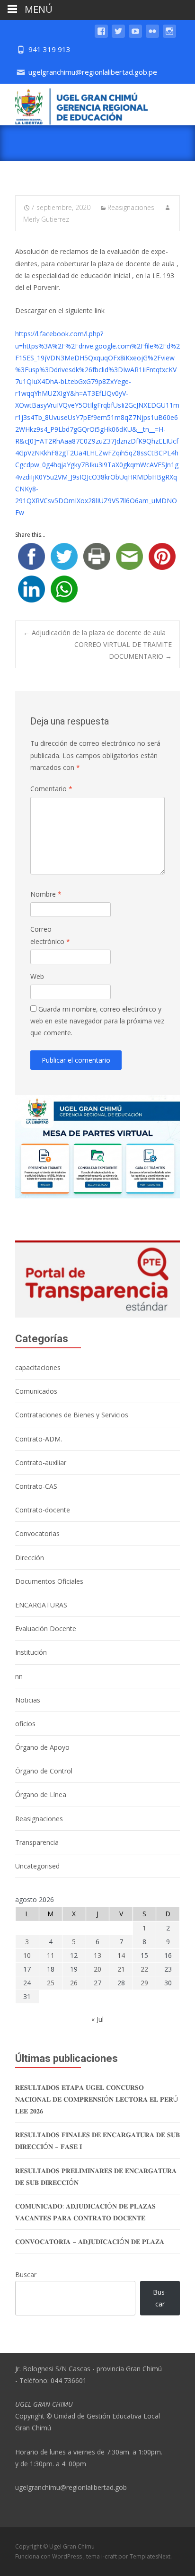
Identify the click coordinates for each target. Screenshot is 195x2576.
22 (144, 1969)
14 (121, 1955)
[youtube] (135, 36)
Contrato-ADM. (39, 1439)
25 (51, 1983)
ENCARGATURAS (41, 1605)
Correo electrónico (50, 935)
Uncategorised (37, 1866)
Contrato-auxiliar (41, 1463)
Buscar (26, 2275)
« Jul (97, 2019)
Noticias (28, 1700)
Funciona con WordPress (49, 2556)
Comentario (51, 789)
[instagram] (169, 36)
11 (51, 1955)
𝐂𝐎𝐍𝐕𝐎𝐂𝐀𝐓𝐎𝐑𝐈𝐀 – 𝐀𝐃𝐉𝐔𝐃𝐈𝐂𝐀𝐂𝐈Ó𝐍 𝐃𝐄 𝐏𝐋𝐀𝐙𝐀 (90, 2241)
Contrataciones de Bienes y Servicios (72, 1415)
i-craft (110, 2556)
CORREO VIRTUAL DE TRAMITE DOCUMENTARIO (123, 650)
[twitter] (118, 36)
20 (97, 1969)
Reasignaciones (131, 207)
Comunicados (36, 1391)
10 (27, 1955)
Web (37, 976)
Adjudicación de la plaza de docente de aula (94, 633)
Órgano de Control (44, 1771)
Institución (31, 1652)
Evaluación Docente (46, 1629)
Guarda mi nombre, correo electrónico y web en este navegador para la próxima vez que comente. (97, 1021)
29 (144, 1983)
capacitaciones (38, 1367)
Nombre (46, 894)
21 (121, 1969)
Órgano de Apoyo (42, 1747)
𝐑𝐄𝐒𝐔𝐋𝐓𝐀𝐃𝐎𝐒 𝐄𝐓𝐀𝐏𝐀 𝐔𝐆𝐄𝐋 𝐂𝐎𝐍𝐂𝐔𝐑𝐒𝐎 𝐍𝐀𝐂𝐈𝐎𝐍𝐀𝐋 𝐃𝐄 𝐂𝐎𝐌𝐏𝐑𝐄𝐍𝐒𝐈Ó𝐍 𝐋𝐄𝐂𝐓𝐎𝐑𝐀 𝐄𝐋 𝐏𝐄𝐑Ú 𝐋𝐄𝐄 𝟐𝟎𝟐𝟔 (97, 2099)
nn (19, 1676)
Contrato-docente (43, 1510)
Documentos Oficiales (49, 1581)
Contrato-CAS (36, 1486)
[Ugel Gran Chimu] (74, 105)
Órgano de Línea (41, 1794)
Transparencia (37, 1842)
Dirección (30, 1558)
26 (74, 1983)
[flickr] (152, 36)
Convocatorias (37, 1533)
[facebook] (101, 36)
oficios (25, 1724)
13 (97, 1955)
